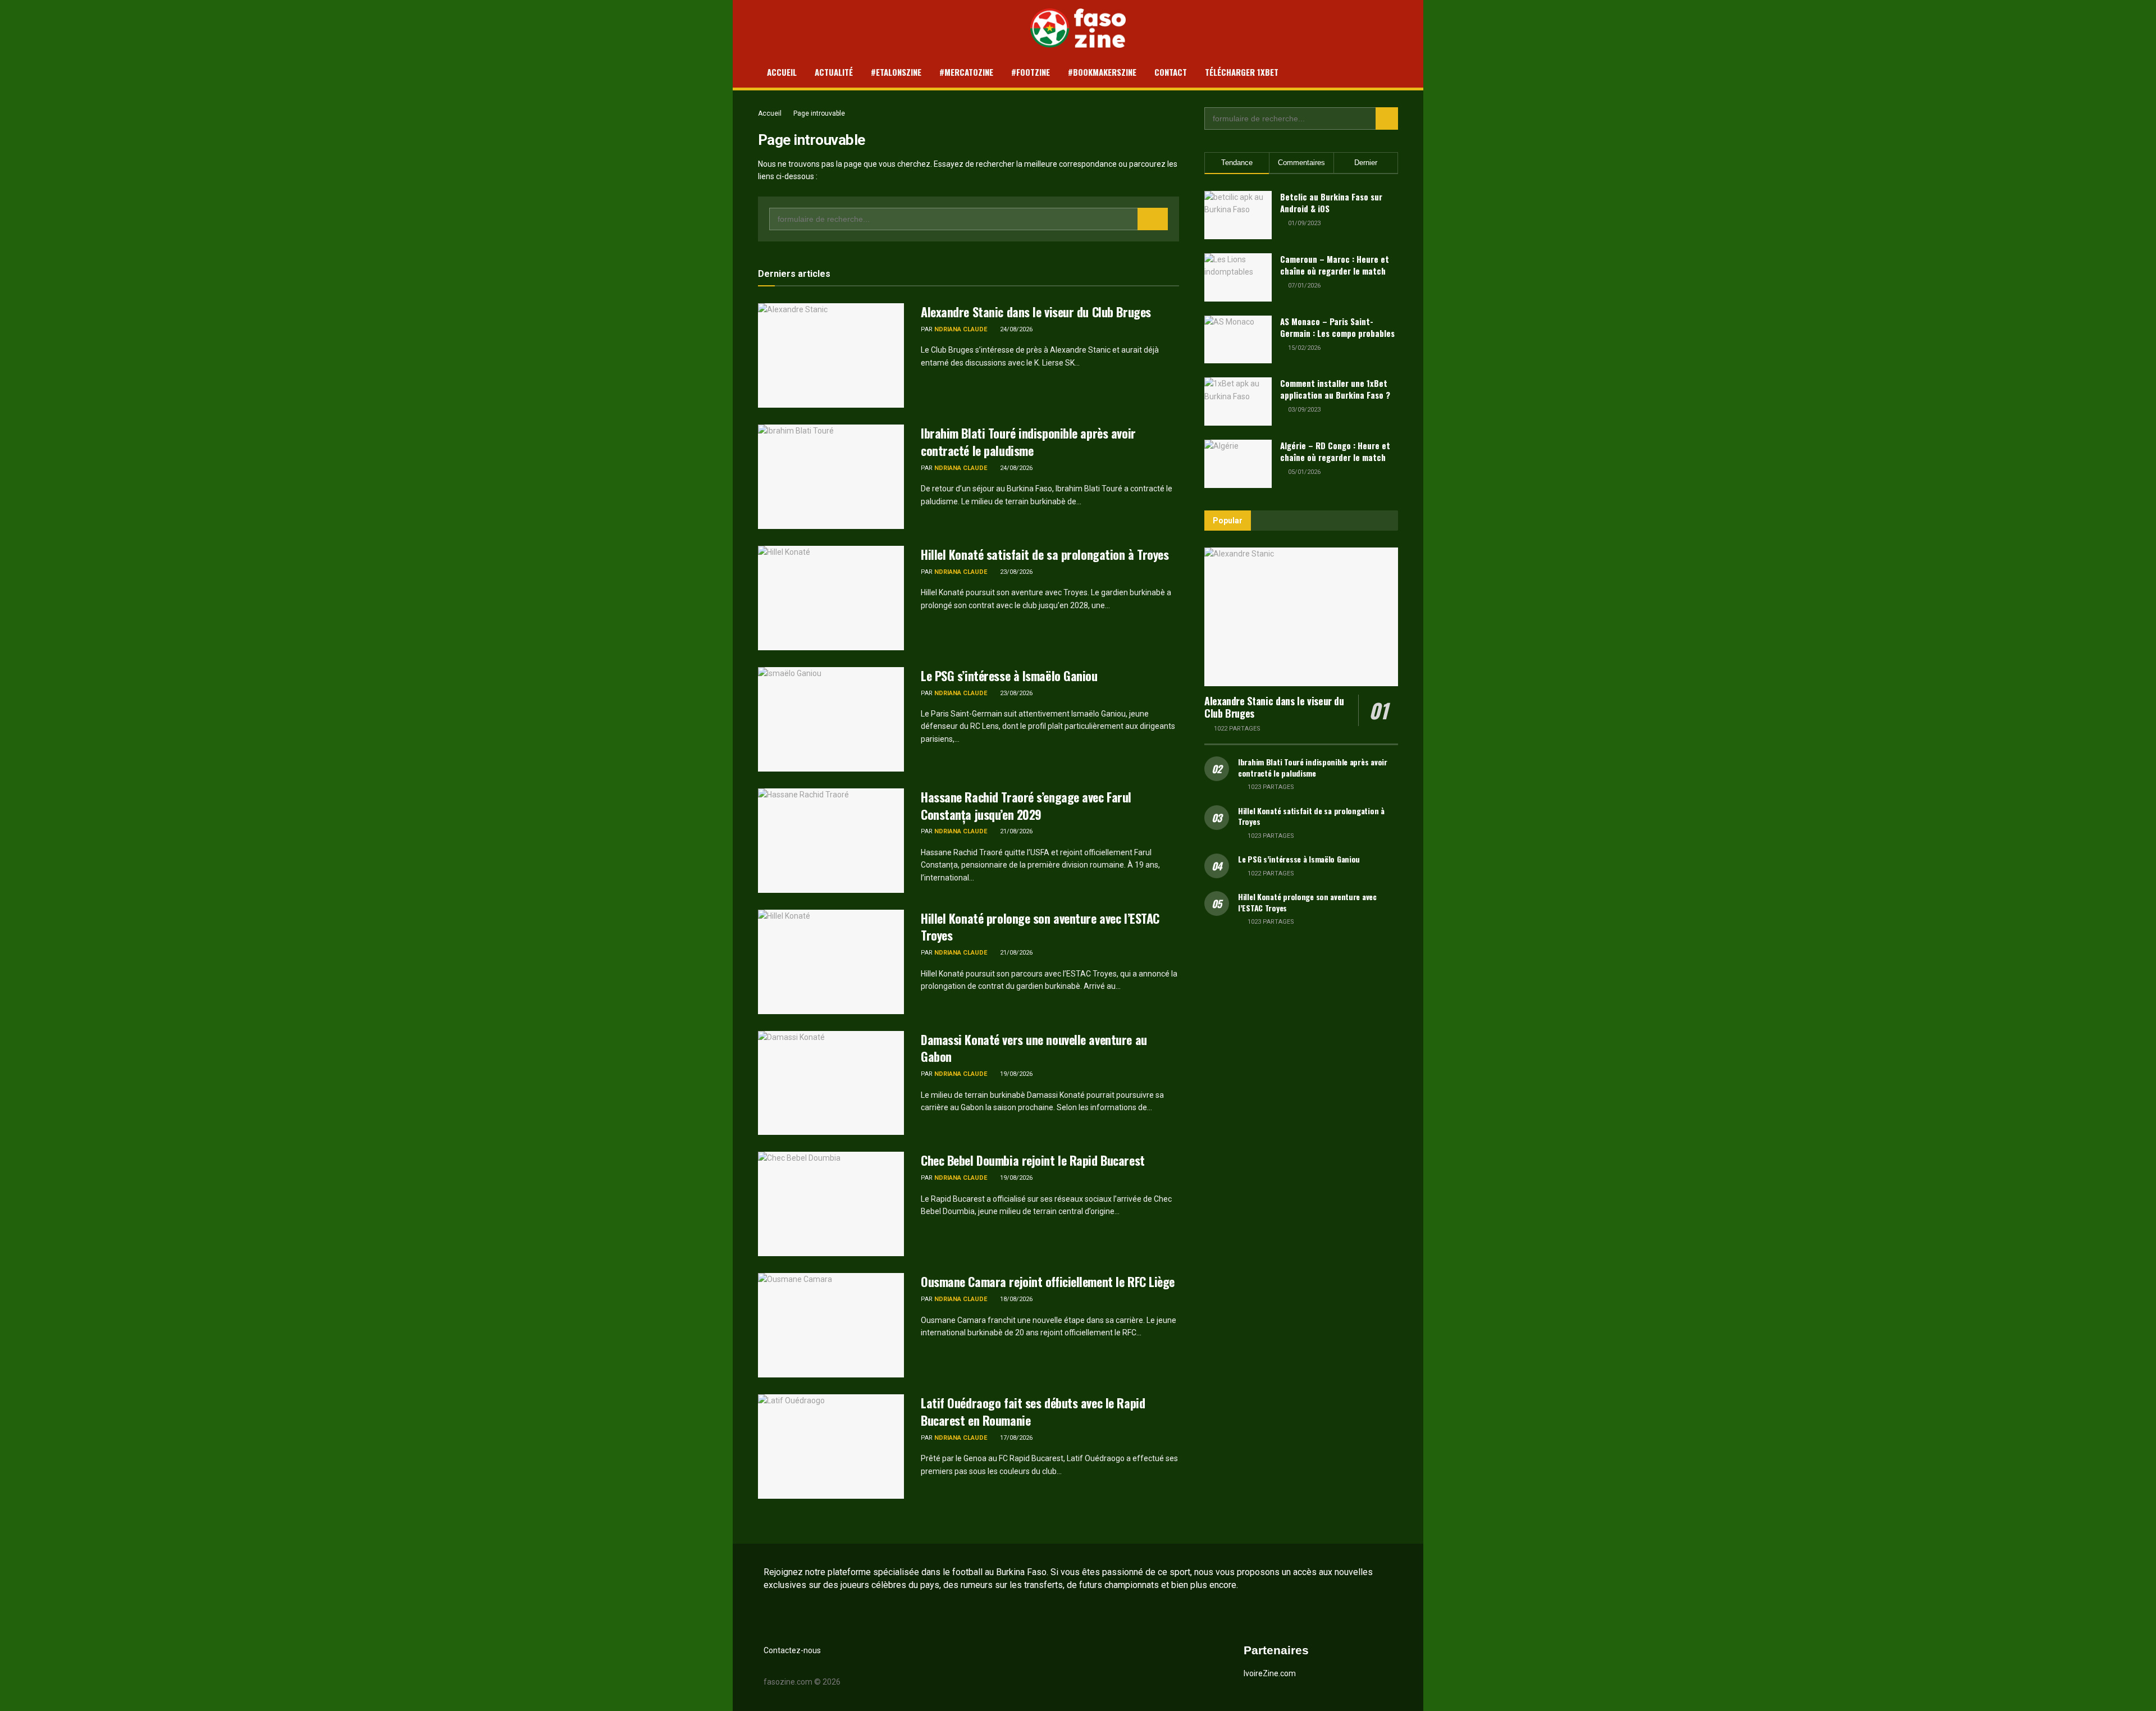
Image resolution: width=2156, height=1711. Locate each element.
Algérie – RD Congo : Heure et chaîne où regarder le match (1335, 451)
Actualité (834, 72)
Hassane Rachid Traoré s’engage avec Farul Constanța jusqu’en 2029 (1026, 806)
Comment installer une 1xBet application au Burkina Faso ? (1335, 389)
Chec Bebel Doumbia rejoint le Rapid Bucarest (1033, 1160)
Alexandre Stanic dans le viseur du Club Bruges (1036, 312)
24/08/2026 (1015, 329)
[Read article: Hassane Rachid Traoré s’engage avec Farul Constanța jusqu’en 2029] (831, 841)
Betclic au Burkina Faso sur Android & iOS (1331, 202)
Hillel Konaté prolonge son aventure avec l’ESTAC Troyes (1040, 927)
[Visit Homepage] (1078, 28)
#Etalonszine (896, 72)
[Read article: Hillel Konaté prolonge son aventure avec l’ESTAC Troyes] (831, 962)
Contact (1171, 72)
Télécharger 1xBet (1242, 72)
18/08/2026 (1015, 1299)
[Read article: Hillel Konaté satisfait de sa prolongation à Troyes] (831, 598)
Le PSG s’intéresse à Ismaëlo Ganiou (1009, 676)
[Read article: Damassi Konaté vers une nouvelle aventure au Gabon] (831, 1083)
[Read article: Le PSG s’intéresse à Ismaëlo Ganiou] (831, 719)
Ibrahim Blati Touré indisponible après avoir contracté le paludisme (1028, 442)
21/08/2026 (1015, 831)
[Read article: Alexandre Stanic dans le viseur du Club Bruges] (831, 355)
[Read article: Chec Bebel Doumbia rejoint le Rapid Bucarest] (831, 1204)
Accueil (782, 72)
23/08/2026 (1015, 572)
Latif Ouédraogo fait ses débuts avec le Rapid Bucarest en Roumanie (1033, 1411)
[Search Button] (1153, 219)
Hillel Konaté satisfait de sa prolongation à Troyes (1045, 554)
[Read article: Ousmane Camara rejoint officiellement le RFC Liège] (831, 1325)
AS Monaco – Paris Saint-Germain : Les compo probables (1337, 327)
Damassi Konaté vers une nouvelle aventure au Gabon (1034, 1048)
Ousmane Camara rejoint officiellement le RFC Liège (1048, 1281)
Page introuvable (819, 113)
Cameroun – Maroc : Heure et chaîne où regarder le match (1335, 265)
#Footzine (1031, 72)
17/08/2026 (1015, 1438)
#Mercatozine (966, 72)
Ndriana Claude (961, 329)
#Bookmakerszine (1102, 72)
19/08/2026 (1015, 1074)
